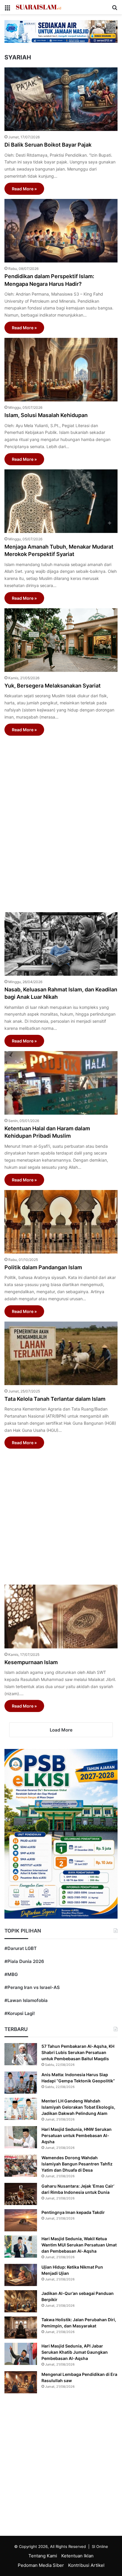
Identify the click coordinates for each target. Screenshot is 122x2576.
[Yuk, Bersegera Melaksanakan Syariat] (61, 640)
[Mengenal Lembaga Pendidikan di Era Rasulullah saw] (21, 2382)
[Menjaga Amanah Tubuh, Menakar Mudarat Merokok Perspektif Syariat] (61, 501)
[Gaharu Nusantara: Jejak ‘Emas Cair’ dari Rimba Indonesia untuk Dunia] (21, 2194)
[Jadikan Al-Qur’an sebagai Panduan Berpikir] (21, 2301)
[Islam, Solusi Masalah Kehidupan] (61, 370)
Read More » (24, 189)
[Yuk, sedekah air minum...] (61, 31)
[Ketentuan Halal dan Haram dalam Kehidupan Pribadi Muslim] (61, 1083)
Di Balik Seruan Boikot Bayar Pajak (48, 145)
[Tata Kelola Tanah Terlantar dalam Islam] (61, 1353)
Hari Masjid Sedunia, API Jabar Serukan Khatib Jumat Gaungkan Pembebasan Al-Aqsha (75, 2352)
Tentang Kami (43, 2556)
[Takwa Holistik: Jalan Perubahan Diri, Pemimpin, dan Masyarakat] (21, 2328)
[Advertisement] (61, 821)
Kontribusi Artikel (86, 2565)
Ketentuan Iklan (77, 2556)
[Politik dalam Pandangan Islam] (61, 1222)
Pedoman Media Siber (41, 2565)
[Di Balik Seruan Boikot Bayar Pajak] (61, 99)
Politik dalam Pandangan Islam (43, 1267)
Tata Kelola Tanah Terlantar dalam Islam (55, 1399)
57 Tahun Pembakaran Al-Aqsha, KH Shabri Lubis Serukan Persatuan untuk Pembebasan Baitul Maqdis (78, 2052)
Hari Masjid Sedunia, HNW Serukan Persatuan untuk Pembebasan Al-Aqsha (77, 2135)
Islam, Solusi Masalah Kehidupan (46, 415)
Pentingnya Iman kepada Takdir (73, 2212)
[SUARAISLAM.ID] (38, 7)
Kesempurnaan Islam (31, 1662)
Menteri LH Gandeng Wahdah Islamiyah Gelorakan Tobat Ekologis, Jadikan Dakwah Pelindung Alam (78, 2107)
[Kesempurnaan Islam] (61, 1616)
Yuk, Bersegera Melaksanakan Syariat (53, 686)
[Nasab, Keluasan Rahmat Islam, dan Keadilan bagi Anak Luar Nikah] (61, 944)
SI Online (100, 2546)
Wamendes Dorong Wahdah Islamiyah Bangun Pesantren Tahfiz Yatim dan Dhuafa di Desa (77, 2164)
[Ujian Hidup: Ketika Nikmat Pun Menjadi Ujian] (21, 2275)
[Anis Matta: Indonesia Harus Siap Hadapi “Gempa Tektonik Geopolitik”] (21, 2083)
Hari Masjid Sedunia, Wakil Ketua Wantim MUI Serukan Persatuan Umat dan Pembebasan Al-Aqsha (79, 2245)
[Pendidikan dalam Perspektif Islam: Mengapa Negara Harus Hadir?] (61, 231)
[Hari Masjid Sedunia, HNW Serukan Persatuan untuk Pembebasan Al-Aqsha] (21, 2137)
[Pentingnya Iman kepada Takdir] (21, 2220)
